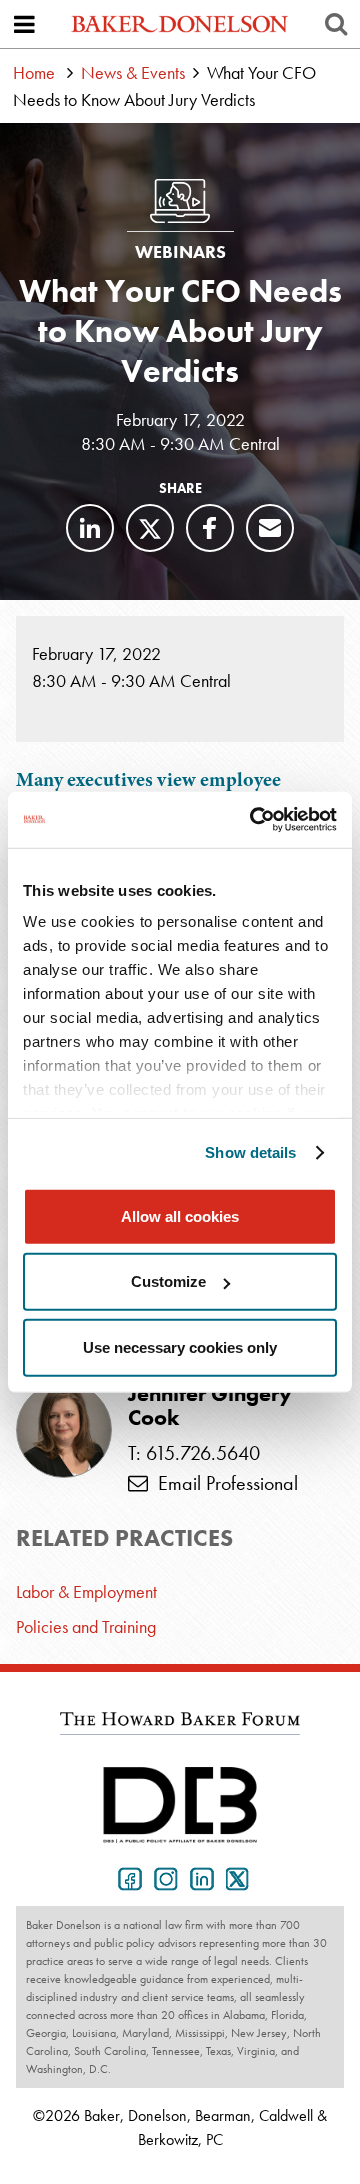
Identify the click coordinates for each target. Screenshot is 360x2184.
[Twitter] (150, 528)
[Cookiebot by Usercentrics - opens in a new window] (254, 820)
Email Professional (223, 1483)
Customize (168, 1281)
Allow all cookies (180, 1215)
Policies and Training (86, 1626)
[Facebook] (210, 528)
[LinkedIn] (90, 528)
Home (34, 72)
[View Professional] (64, 1430)
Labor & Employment (86, 1591)
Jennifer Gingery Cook (210, 1406)
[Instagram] (162, 1877)
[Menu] (24, 24)
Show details (250, 1152)
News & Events (133, 72)
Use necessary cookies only (180, 1346)
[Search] (336, 24)
